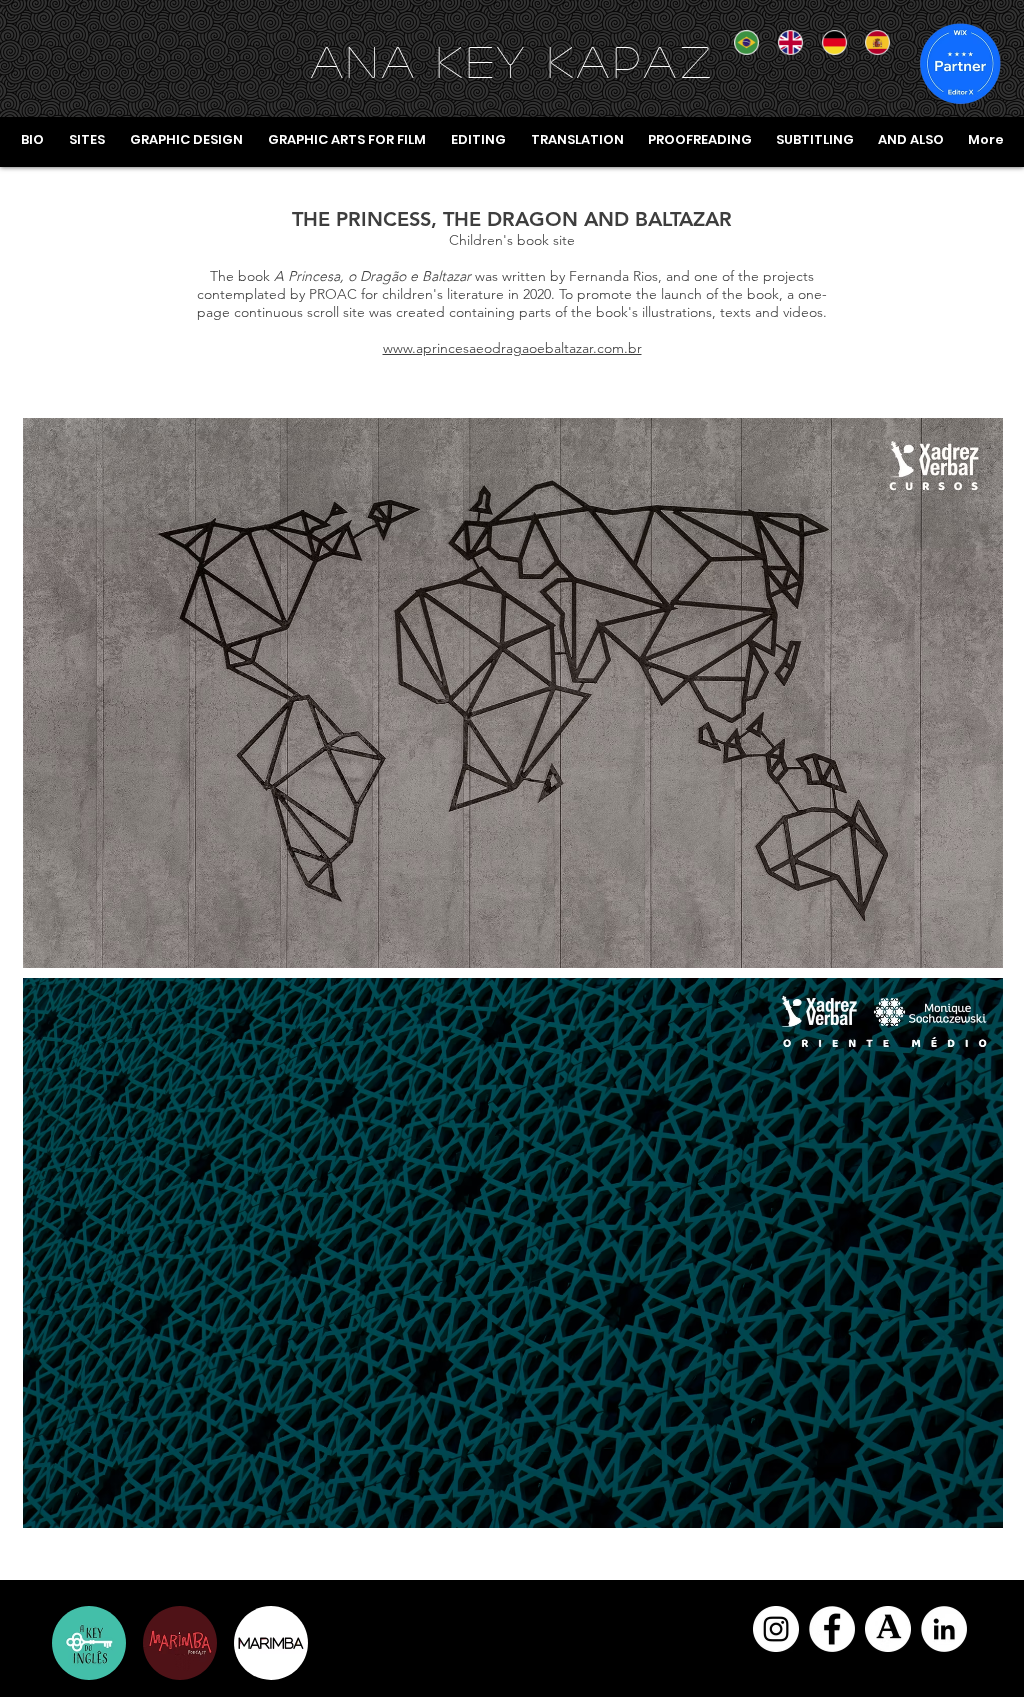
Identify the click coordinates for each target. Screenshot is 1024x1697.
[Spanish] (872, 42)
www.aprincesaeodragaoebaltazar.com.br (512, 348)
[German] (829, 42)
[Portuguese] (741, 42)
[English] (785, 42)
